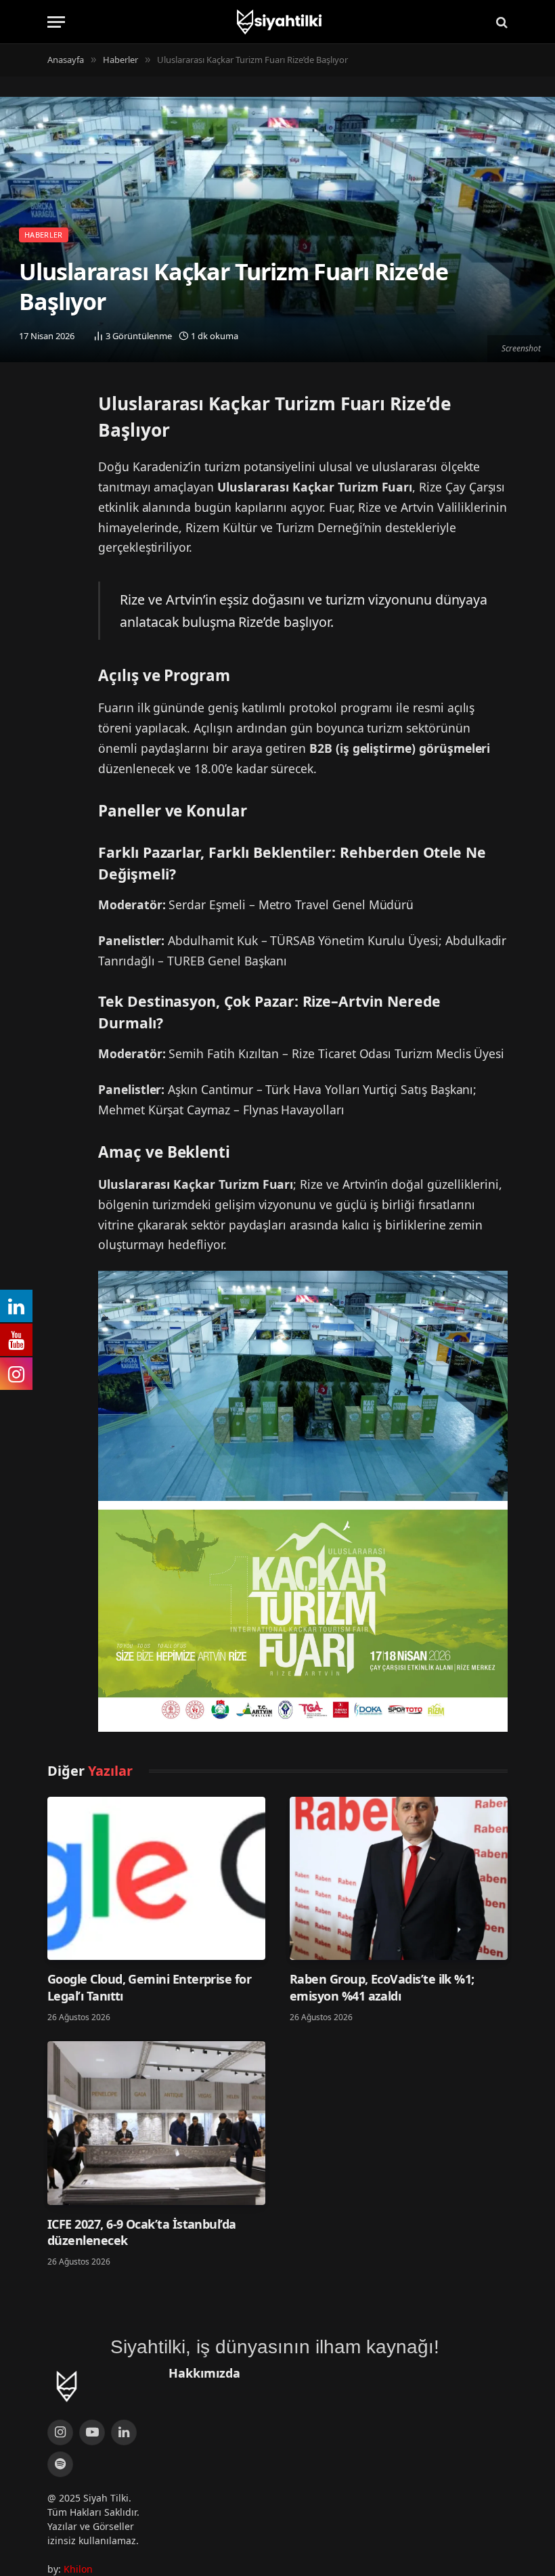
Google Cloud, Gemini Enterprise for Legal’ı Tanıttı (149, 1987)
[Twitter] (61, 408)
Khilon (78, 2569)
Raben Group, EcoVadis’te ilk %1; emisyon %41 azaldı (382, 1987)
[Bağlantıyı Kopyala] (61, 477)
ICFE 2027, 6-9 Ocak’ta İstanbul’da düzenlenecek (142, 2232)
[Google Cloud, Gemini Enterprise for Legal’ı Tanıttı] (156, 1879)
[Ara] (501, 22)
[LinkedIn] (61, 442)
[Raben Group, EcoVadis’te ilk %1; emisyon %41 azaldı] (399, 1879)
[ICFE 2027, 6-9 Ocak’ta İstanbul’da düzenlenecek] (156, 2123)
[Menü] (56, 22)
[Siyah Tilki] (277, 22)
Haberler (44, 235)
